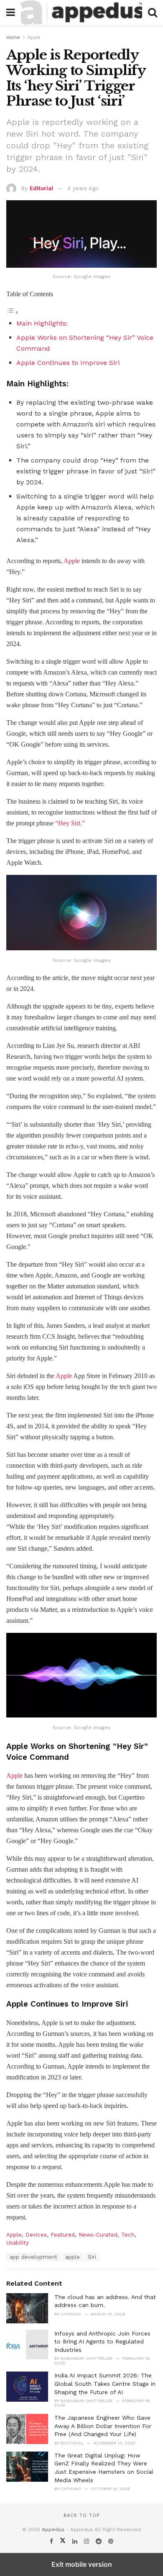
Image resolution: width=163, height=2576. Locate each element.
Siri (92, 2257)
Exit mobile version (82, 2564)
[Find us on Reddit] (100, 2541)
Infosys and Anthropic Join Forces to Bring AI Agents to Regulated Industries (102, 2342)
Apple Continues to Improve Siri (68, 363)
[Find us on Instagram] (88, 2541)
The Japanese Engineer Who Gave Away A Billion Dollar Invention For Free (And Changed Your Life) (103, 2426)
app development (33, 2257)
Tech (128, 2235)
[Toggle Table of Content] (13, 312)
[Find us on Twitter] (64, 2541)
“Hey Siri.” (70, 823)
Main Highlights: (42, 323)
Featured (63, 2235)
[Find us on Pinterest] (111, 2541)
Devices (36, 2235)
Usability (18, 2243)
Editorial (41, 188)
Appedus (53, 2529)
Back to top (81, 2515)
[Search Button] (153, 13)
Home (13, 38)
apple (73, 2257)
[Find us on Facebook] (52, 2541)
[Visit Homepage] (81, 13)
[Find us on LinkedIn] (76, 2541)
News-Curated (98, 2235)
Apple (34, 38)
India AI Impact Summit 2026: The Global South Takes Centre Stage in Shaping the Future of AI (105, 2383)
